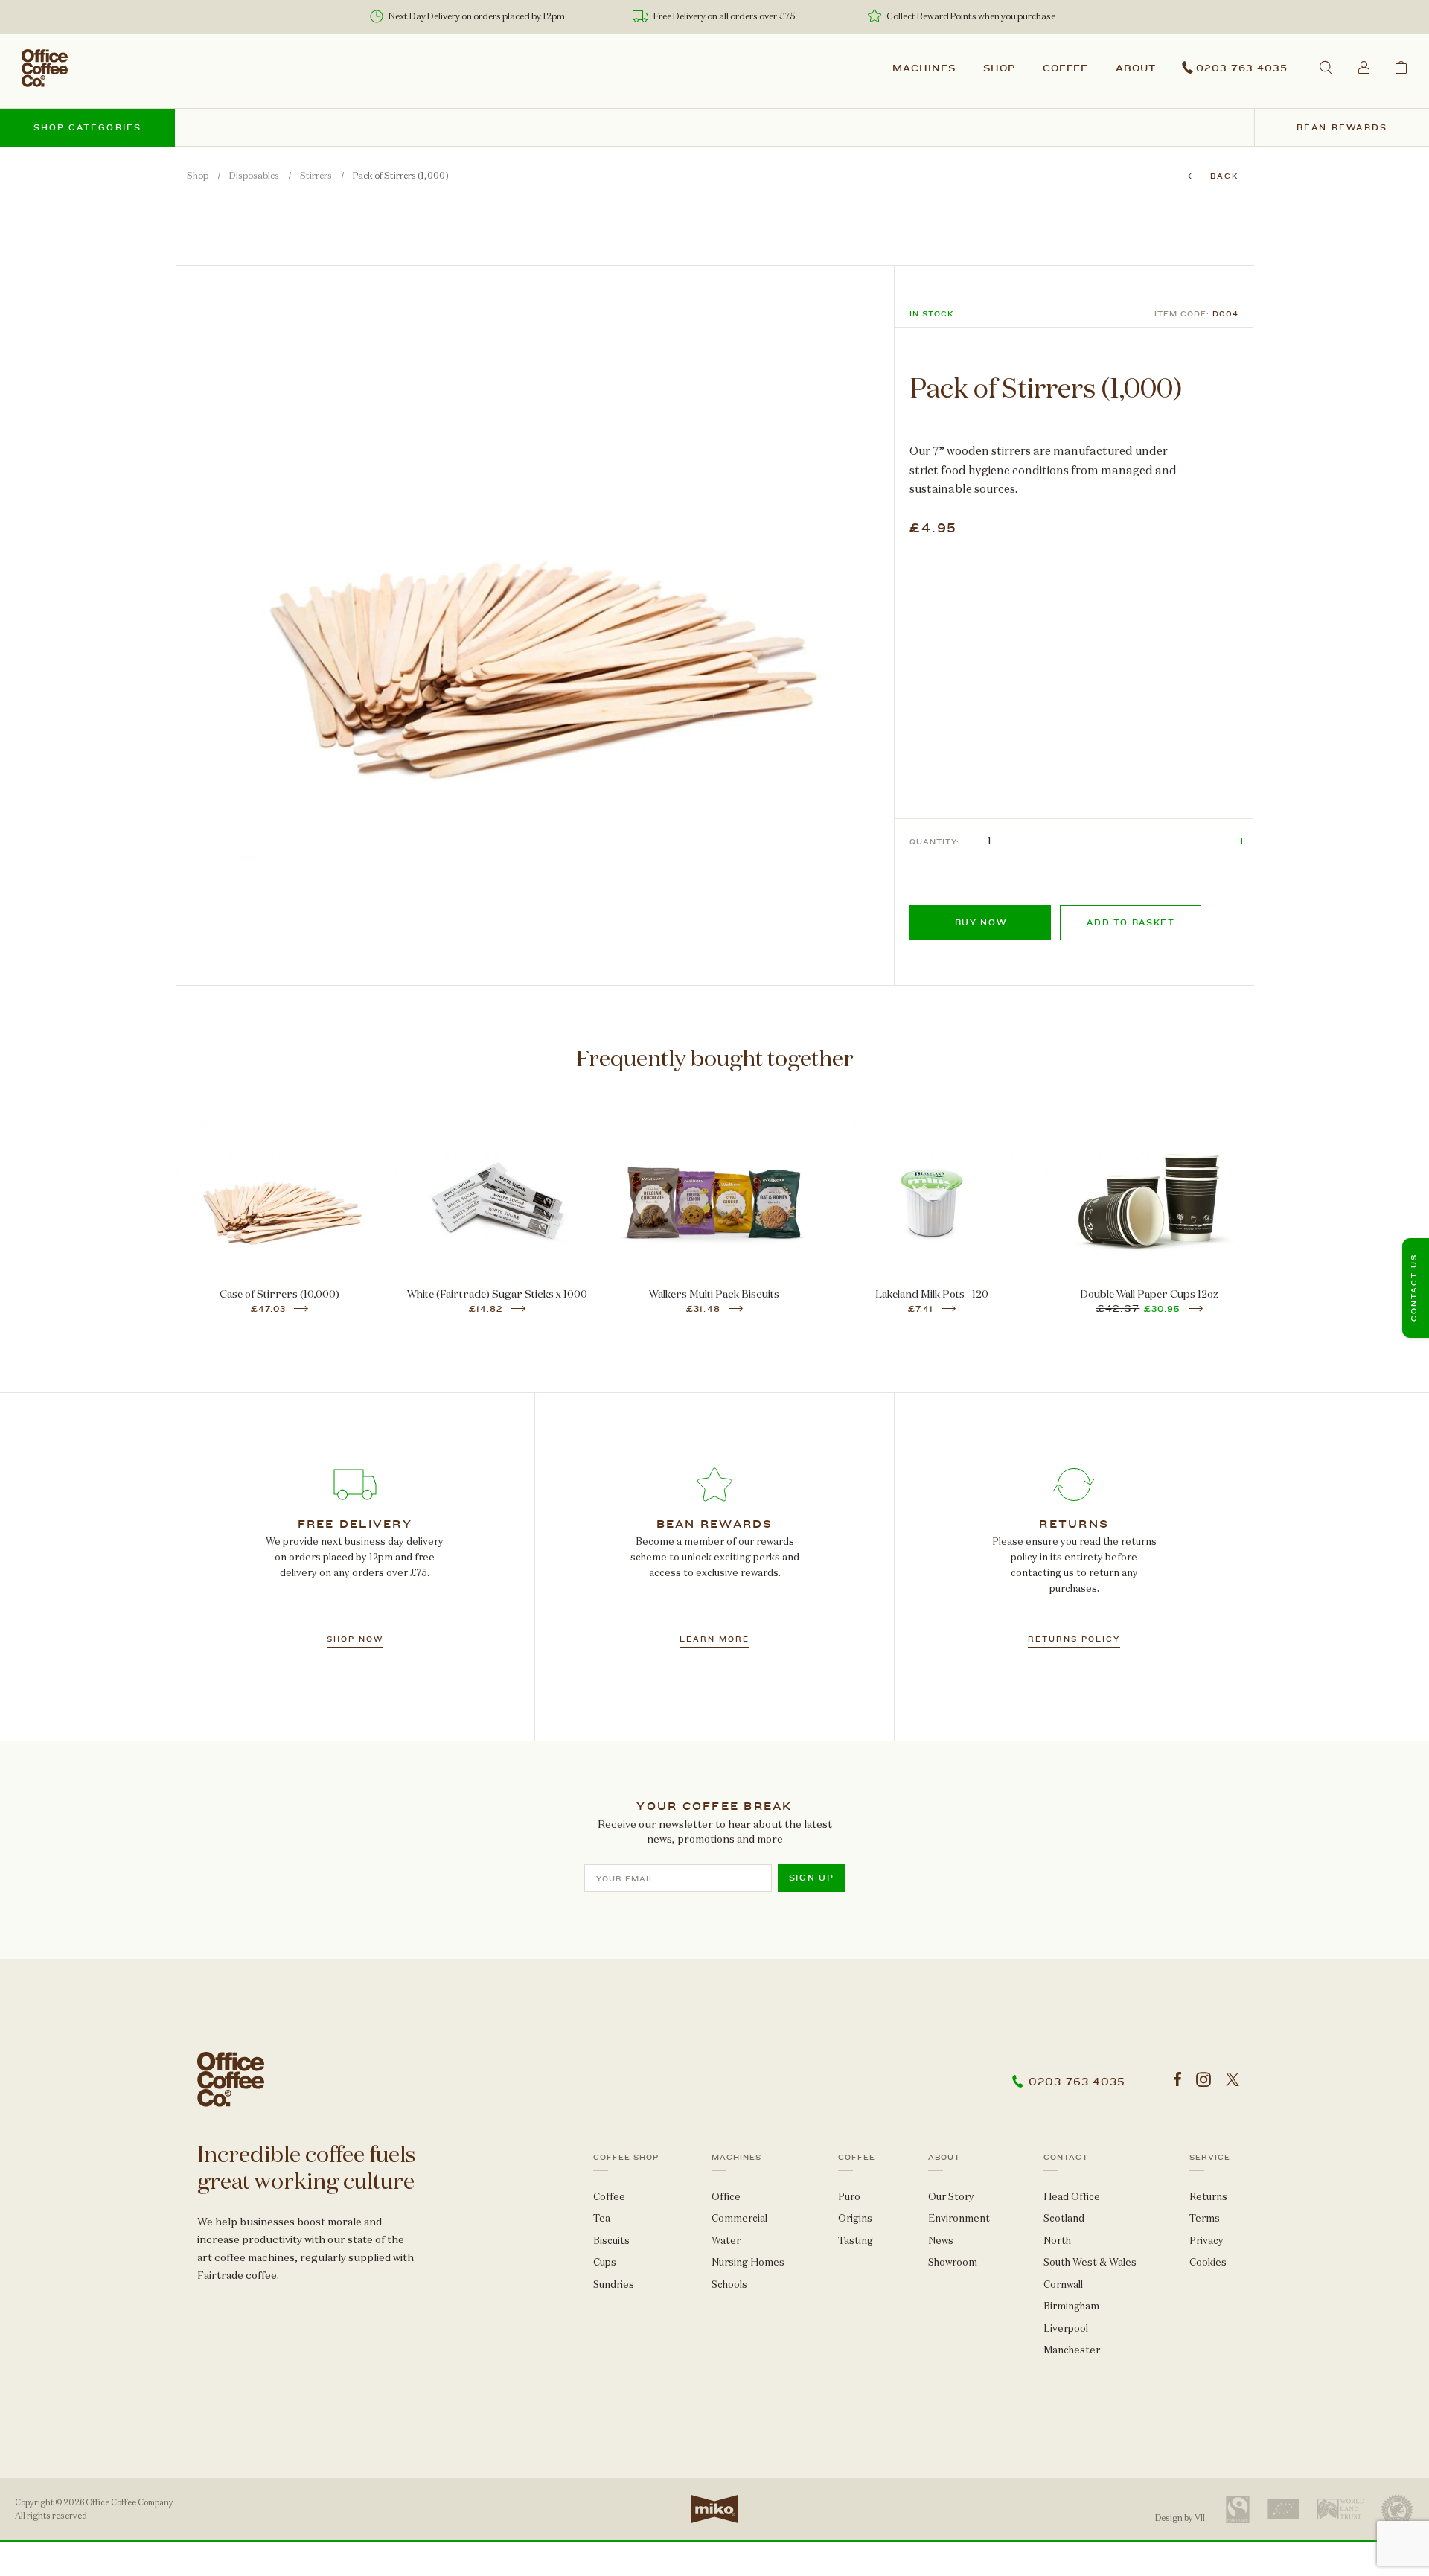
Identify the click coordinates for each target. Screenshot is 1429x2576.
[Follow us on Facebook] (1177, 2080)
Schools (729, 2285)
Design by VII (1180, 2518)
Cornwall (1063, 2285)
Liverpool (1066, 2328)
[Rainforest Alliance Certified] (1397, 2509)
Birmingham (1071, 2306)
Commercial (739, 2218)
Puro (849, 2197)
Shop (999, 68)
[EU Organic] (1283, 2509)
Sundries (614, 2285)
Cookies (1208, 2262)
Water (726, 2241)
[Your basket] (1401, 67)
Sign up (812, 1878)
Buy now (981, 923)
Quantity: (934, 842)
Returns (1208, 2197)
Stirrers (316, 176)
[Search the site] (1326, 67)
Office (726, 2197)
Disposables (254, 176)
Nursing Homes (748, 2262)
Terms (1205, 2218)
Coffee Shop (626, 2158)
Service (1210, 2158)
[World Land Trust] (1341, 2509)
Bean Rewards (1342, 128)
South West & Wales (1090, 2262)
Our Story (951, 2197)
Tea (602, 2218)
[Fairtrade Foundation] (1238, 2509)
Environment (959, 2218)
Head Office (1072, 2197)
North (1057, 2241)
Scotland (1064, 2218)
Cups (605, 2262)
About (1136, 68)
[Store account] (1364, 67)
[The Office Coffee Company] (45, 68)
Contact (1066, 2158)
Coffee (1066, 68)
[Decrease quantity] (1218, 841)
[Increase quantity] (1241, 841)
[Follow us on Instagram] (1203, 2080)
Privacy (1206, 2241)
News (941, 2241)
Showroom (953, 2262)
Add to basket (1131, 923)
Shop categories (88, 128)
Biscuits (611, 2241)
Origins (855, 2218)
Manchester (1072, 2350)
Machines (924, 68)
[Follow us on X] (1233, 2080)
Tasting (856, 2241)
